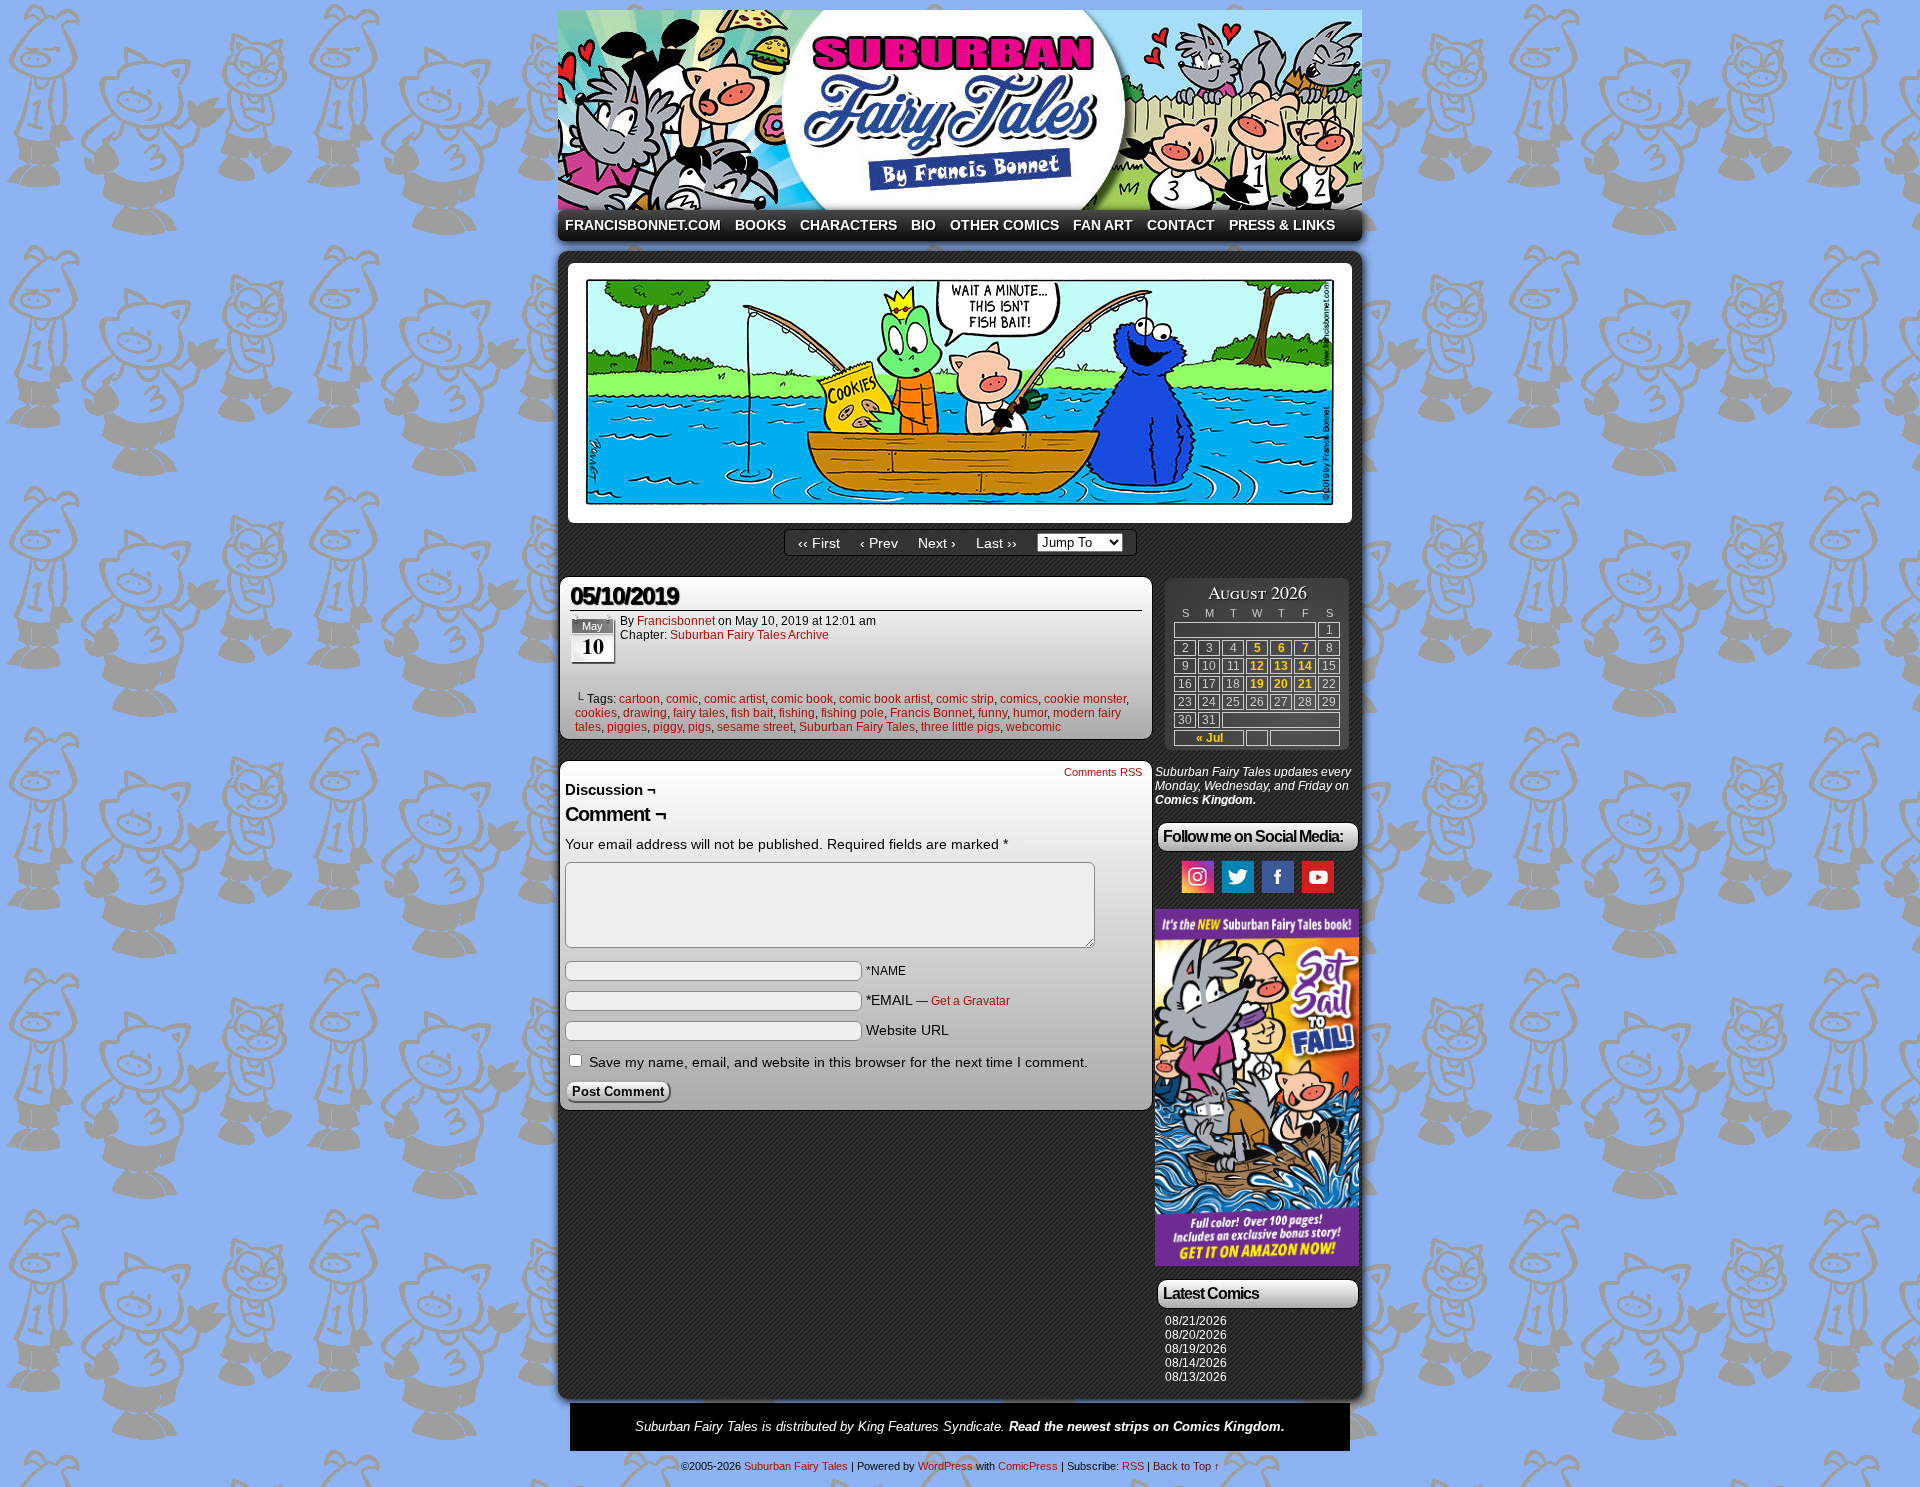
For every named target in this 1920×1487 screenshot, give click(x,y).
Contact (1181, 225)
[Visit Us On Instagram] (1197, 892)
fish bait (752, 713)
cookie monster (1085, 699)
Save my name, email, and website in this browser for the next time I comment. (838, 1062)
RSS (1133, 1466)
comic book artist (884, 699)
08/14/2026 (1196, 1363)
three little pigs (960, 727)
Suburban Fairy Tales (960, 110)
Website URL (907, 1030)
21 (1305, 684)
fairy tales (699, 713)
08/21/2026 (1196, 1321)
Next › (937, 543)
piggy (667, 727)
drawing (645, 713)
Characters (848, 225)
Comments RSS (1103, 772)
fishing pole (852, 713)
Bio (923, 225)
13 (1281, 666)
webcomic (1033, 727)
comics (1019, 699)
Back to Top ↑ (1186, 1466)
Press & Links (1282, 225)
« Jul (1209, 738)
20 (1281, 684)
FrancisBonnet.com (643, 225)
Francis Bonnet (931, 713)
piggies (627, 727)
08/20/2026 (1196, 1335)
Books (760, 225)
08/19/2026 (1196, 1349)
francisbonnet (676, 621)
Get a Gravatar (970, 1001)
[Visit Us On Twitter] (1237, 892)
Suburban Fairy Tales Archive (749, 635)
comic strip (965, 699)
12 (1257, 666)
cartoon (639, 699)
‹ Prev (879, 543)
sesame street (755, 727)
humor (1030, 713)
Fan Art (1103, 225)
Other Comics (1004, 225)
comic (682, 699)
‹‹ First (819, 543)
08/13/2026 (1196, 1377)
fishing (797, 713)
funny (992, 713)
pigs (699, 727)
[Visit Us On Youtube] (1317, 892)
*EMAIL (938, 1000)
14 (1305, 666)
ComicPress (1028, 1466)
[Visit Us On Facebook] (1277, 892)
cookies (596, 713)
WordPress (945, 1466)
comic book (802, 699)
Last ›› (996, 543)
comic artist (734, 699)
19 (1257, 684)
